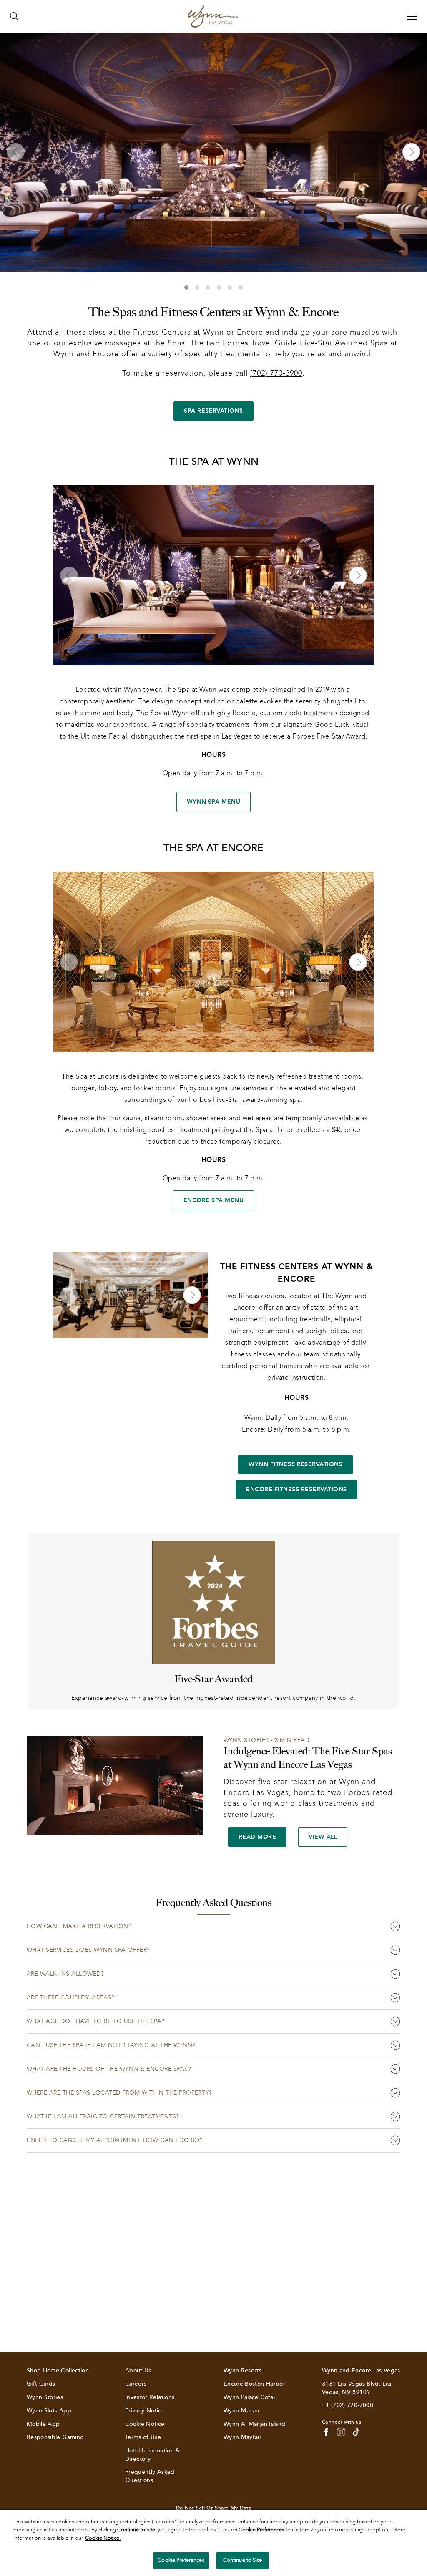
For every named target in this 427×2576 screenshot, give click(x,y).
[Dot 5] (230, 287)
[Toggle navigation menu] (412, 16)
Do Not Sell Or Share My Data (213, 2508)
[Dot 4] (219, 287)
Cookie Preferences (181, 2560)
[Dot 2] (197, 287)
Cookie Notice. (103, 2538)
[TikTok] (356, 2432)
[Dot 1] (186, 287)
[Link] (213, 16)
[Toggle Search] (14, 16)
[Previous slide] (16, 152)
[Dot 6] (241, 287)
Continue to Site (242, 2560)
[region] (213, 2543)
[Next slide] (411, 152)
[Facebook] (326, 2432)
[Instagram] (341, 2432)
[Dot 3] (208, 287)
